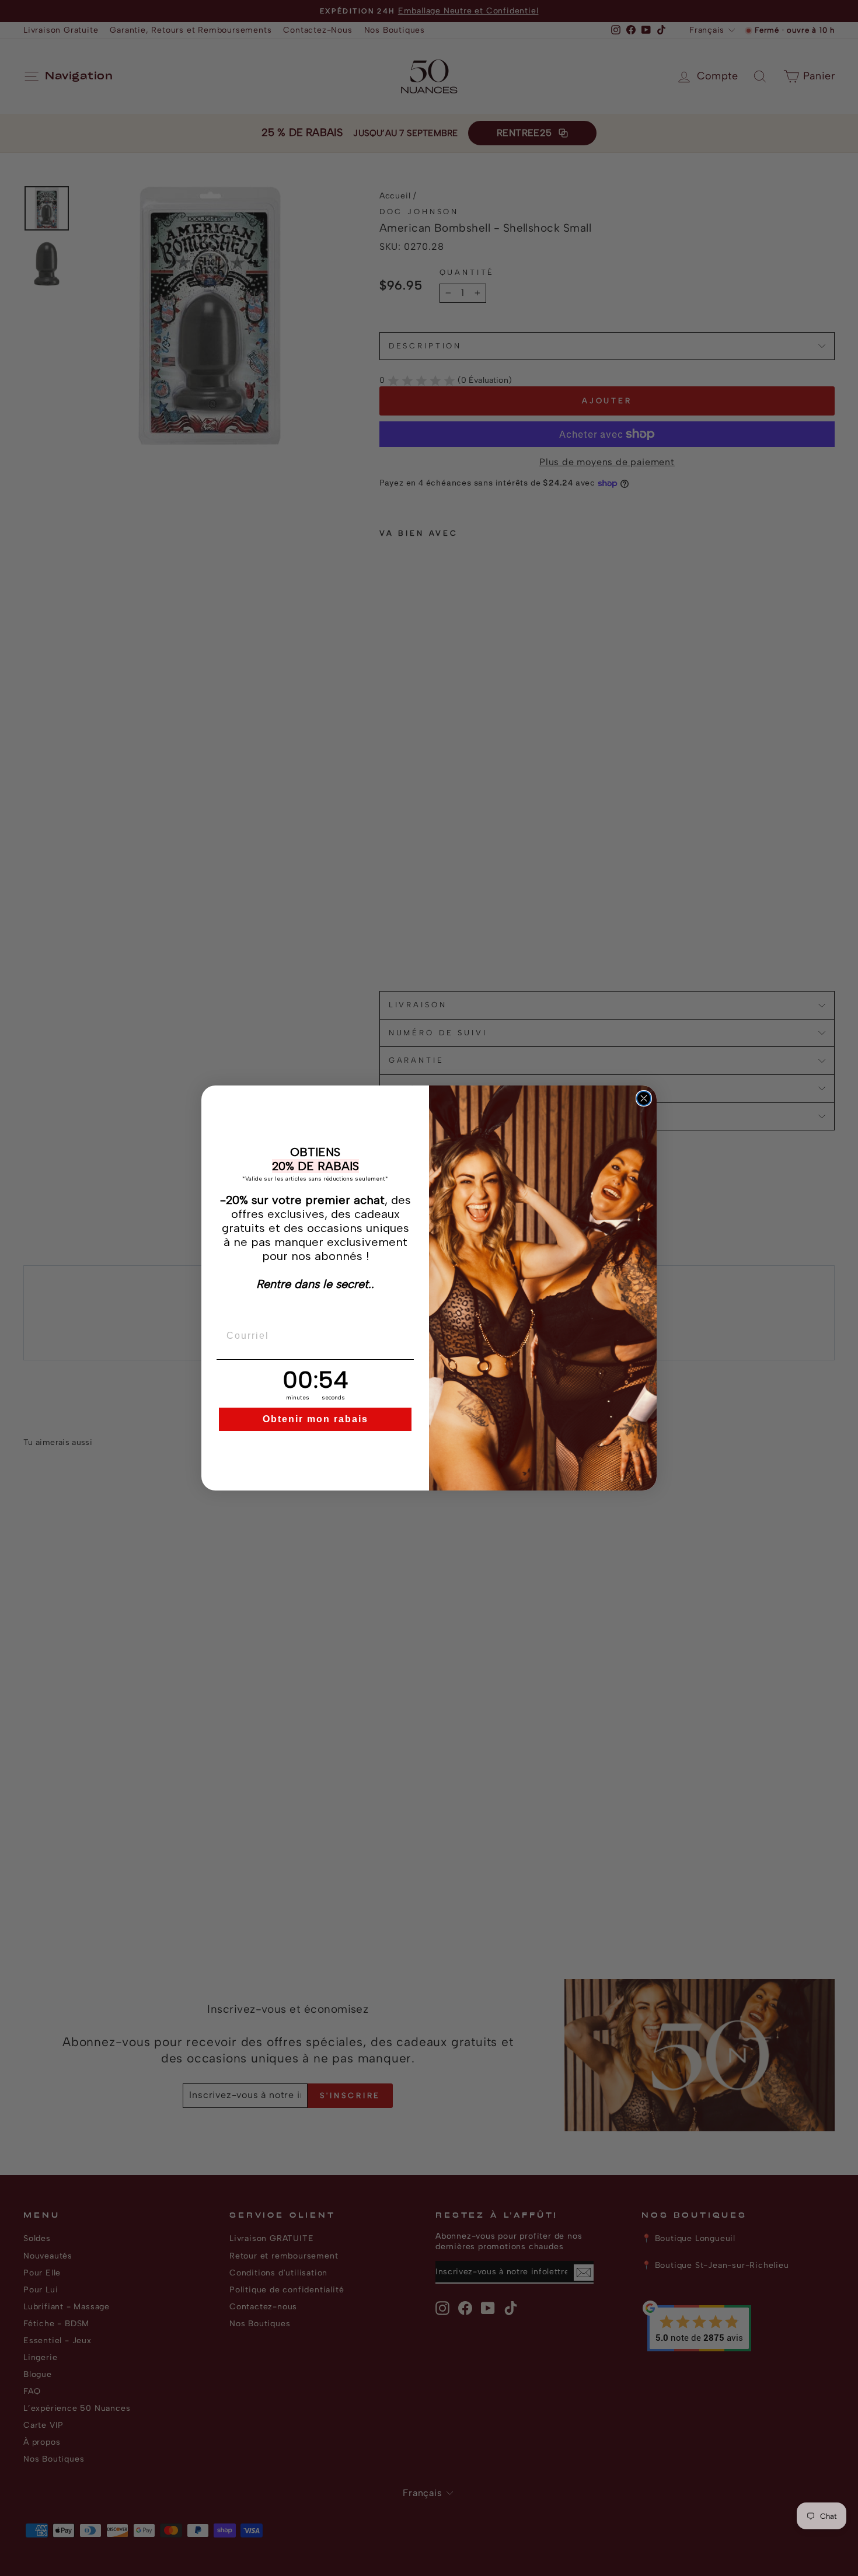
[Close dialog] (644, 1098)
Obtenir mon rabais (315, 1419)
